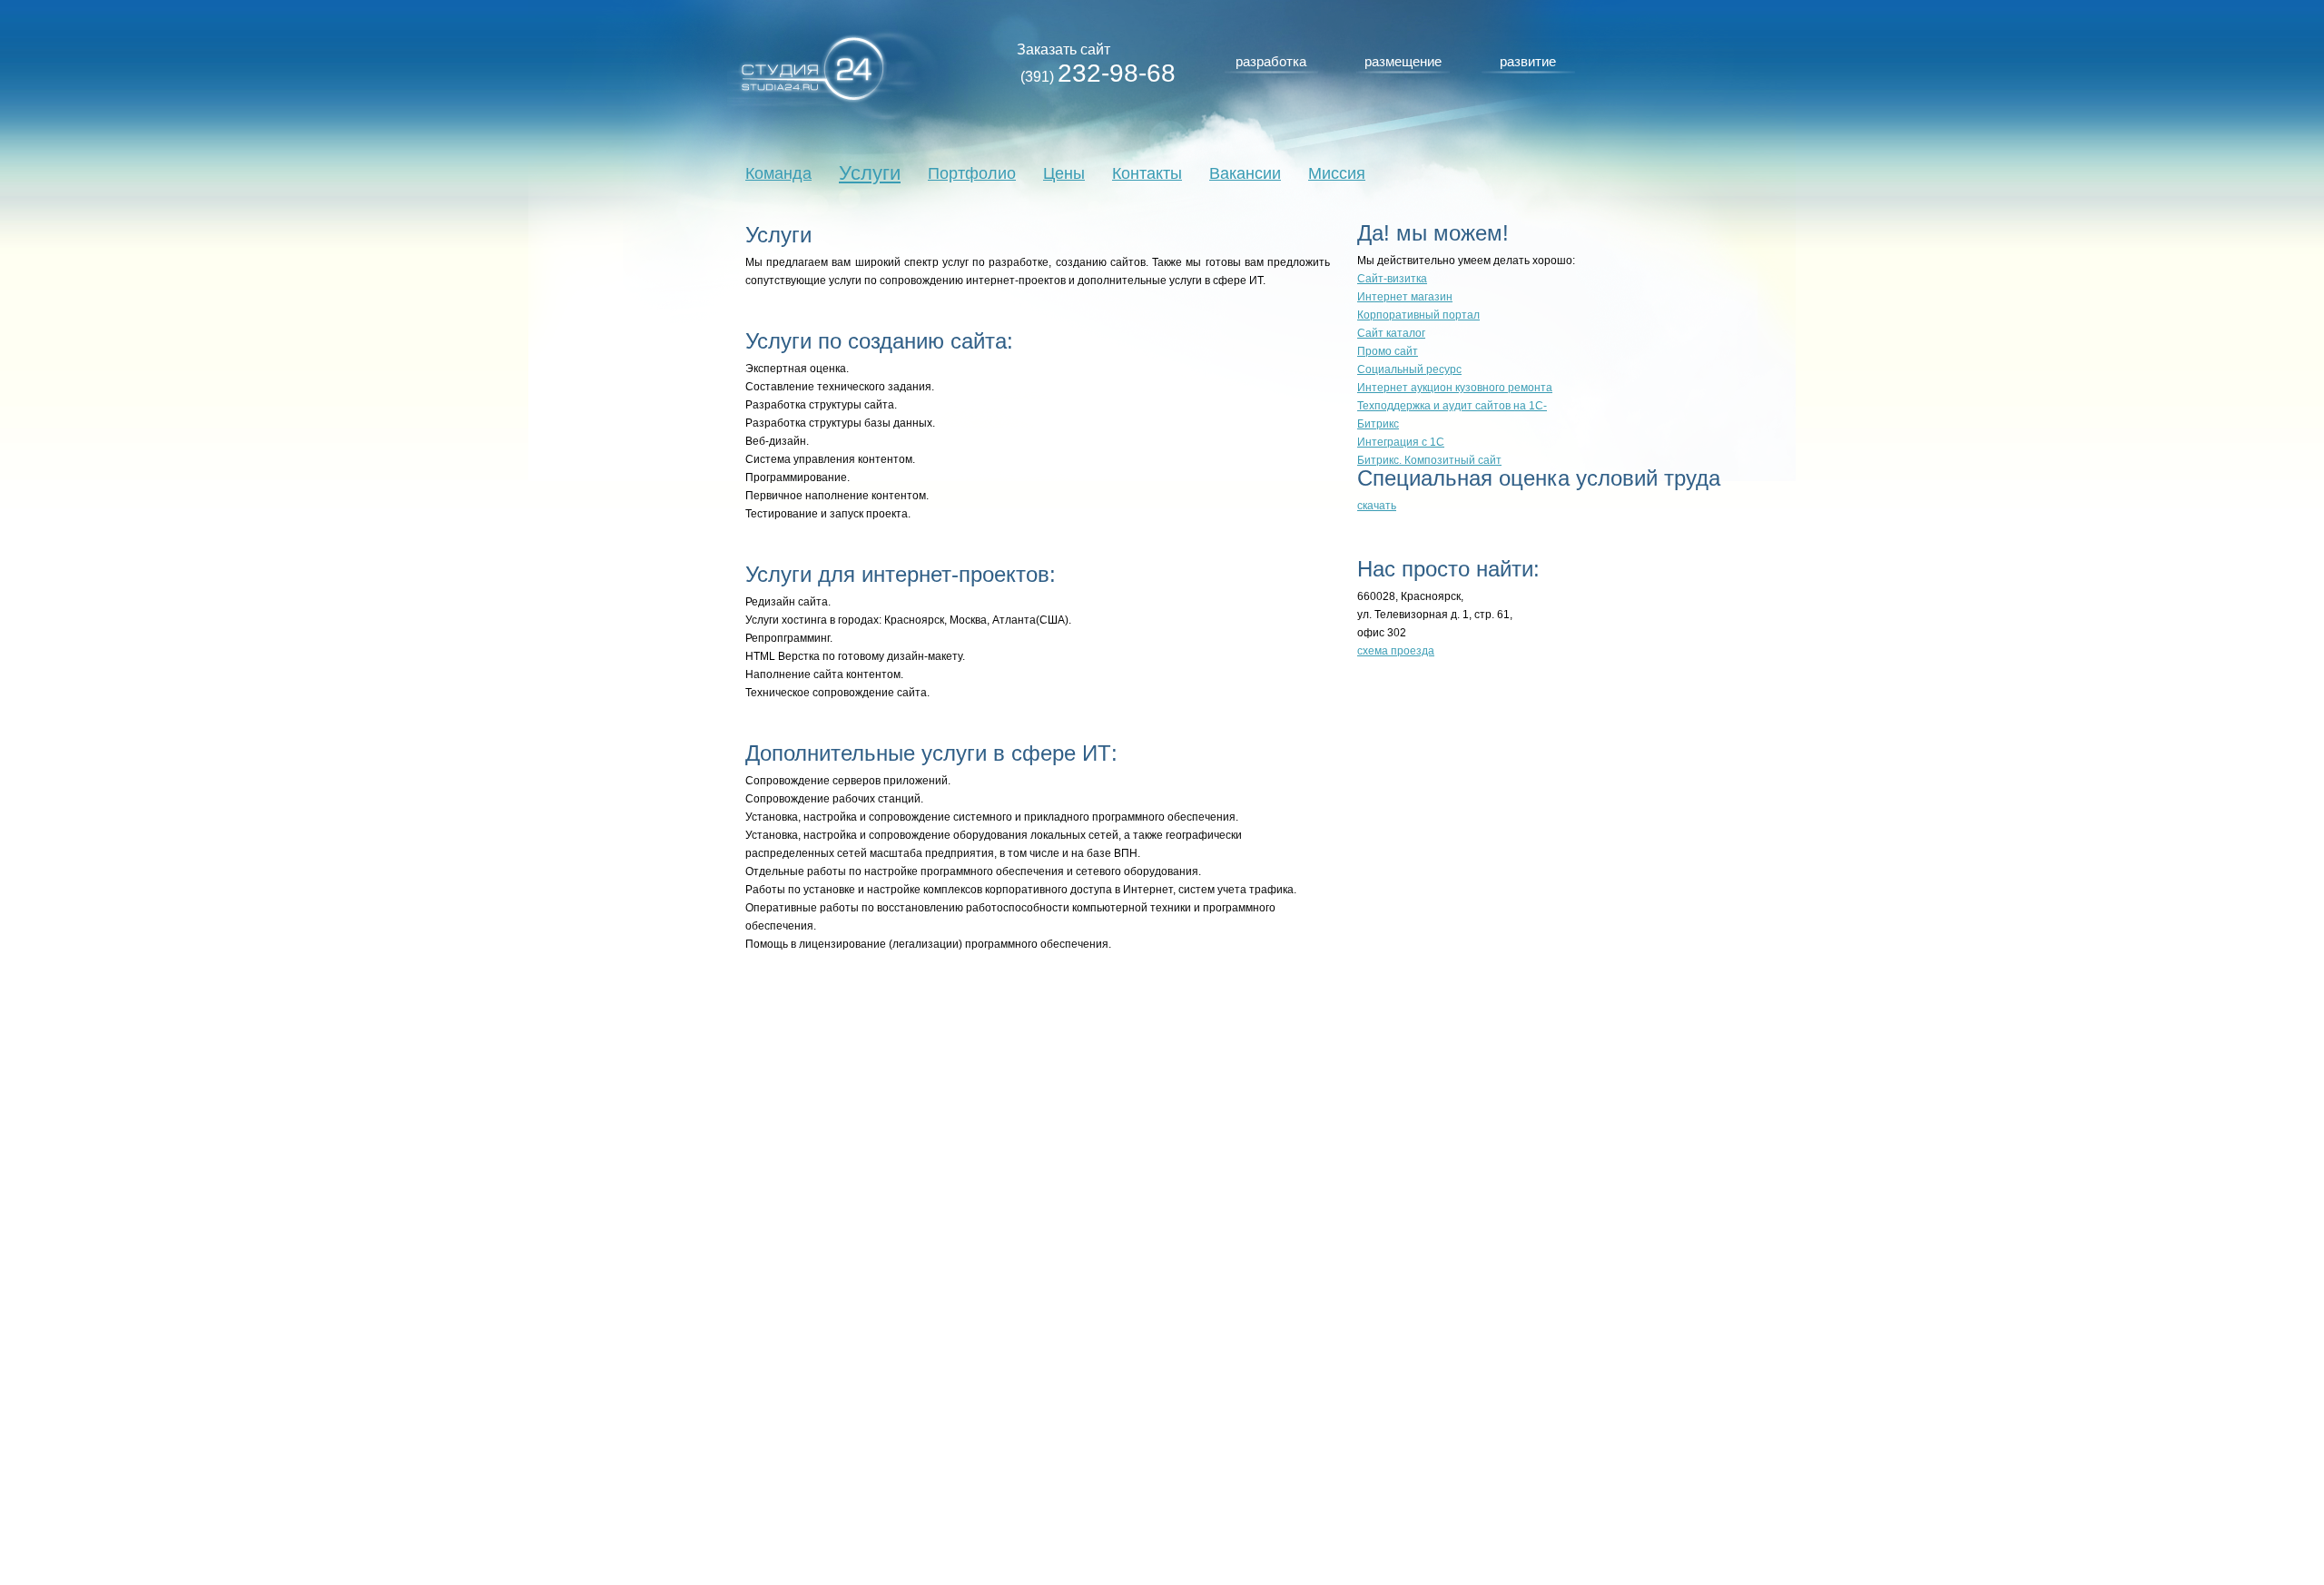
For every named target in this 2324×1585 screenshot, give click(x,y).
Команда (778, 173)
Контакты (1147, 173)
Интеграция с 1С (1401, 442)
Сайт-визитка (1392, 279)
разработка (1271, 61)
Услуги (870, 173)
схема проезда (1396, 651)
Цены (1064, 173)
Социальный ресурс (1409, 369)
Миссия (1337, 173)
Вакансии (1245, 173)
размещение (1403, 61)
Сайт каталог (1391, 333)
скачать (1377, 506)
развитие (1528, 61)
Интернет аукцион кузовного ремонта (1455, 388)
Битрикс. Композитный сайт (1429, 460)
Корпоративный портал (1418, 315)
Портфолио (972, 173)
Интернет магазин (1405, 297)
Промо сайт (1388, 351)
